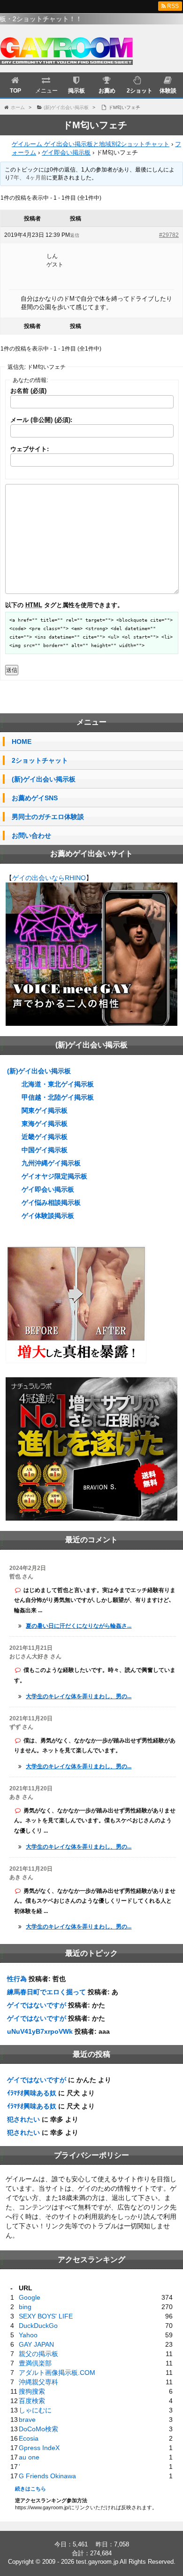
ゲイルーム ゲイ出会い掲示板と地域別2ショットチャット (91, 144)
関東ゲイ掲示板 (45, 1110)
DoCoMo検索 (38, 2429)
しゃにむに (35, 2410)
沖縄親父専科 (38, 2382)
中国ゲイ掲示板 (45, 1150)
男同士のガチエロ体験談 (48, 817)
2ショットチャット (40, 760)
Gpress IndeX (39, 2448)
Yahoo (28, 2335)
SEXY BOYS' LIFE (46, 2316)
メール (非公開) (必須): (41, 420)
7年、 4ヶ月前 (28, 178)
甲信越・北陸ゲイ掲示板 (58, 1097)
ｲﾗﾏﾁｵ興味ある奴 (32, 2093)
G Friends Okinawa (47, 2476)
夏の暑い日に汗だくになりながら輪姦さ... (79, 1626)
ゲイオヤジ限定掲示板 (54, 1176)
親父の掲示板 (38, 2354)
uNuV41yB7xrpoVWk (40, 2031)
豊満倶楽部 (35, 2363)
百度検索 (32, 2401)
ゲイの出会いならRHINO (49, 878)
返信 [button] (75, 235)
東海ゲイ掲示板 (45, 1124)
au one (29, 2457)
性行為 (17, 1979)
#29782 (169, 235)
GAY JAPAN (36, 2344)
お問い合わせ (31, 835)
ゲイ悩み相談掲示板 (51, 1202)
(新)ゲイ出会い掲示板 (44, 779)
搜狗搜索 (32, 2391)
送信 (12, 670)
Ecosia (29, 2438)
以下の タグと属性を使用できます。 (64, 605)
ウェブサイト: (30, 449)
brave (27, 2420)
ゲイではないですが (37, 2005)
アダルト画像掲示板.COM (57, 2373)
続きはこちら (30, 2489)
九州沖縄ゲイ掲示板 (51, 1163)
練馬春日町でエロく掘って (46, 1992)
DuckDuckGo (38, 2326)
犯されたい (23, 2119)
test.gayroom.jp (97, 2562)
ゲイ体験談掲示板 (48, 1216)
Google (30, 2297)
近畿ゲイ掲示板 (45, 1137)
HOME (22, 742)
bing (25, 2307)
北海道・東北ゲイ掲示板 (58, 1084)
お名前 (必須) (28, 391)
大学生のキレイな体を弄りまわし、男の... (79, 1696)
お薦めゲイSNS (35, 798)
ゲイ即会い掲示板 (66, 152)
